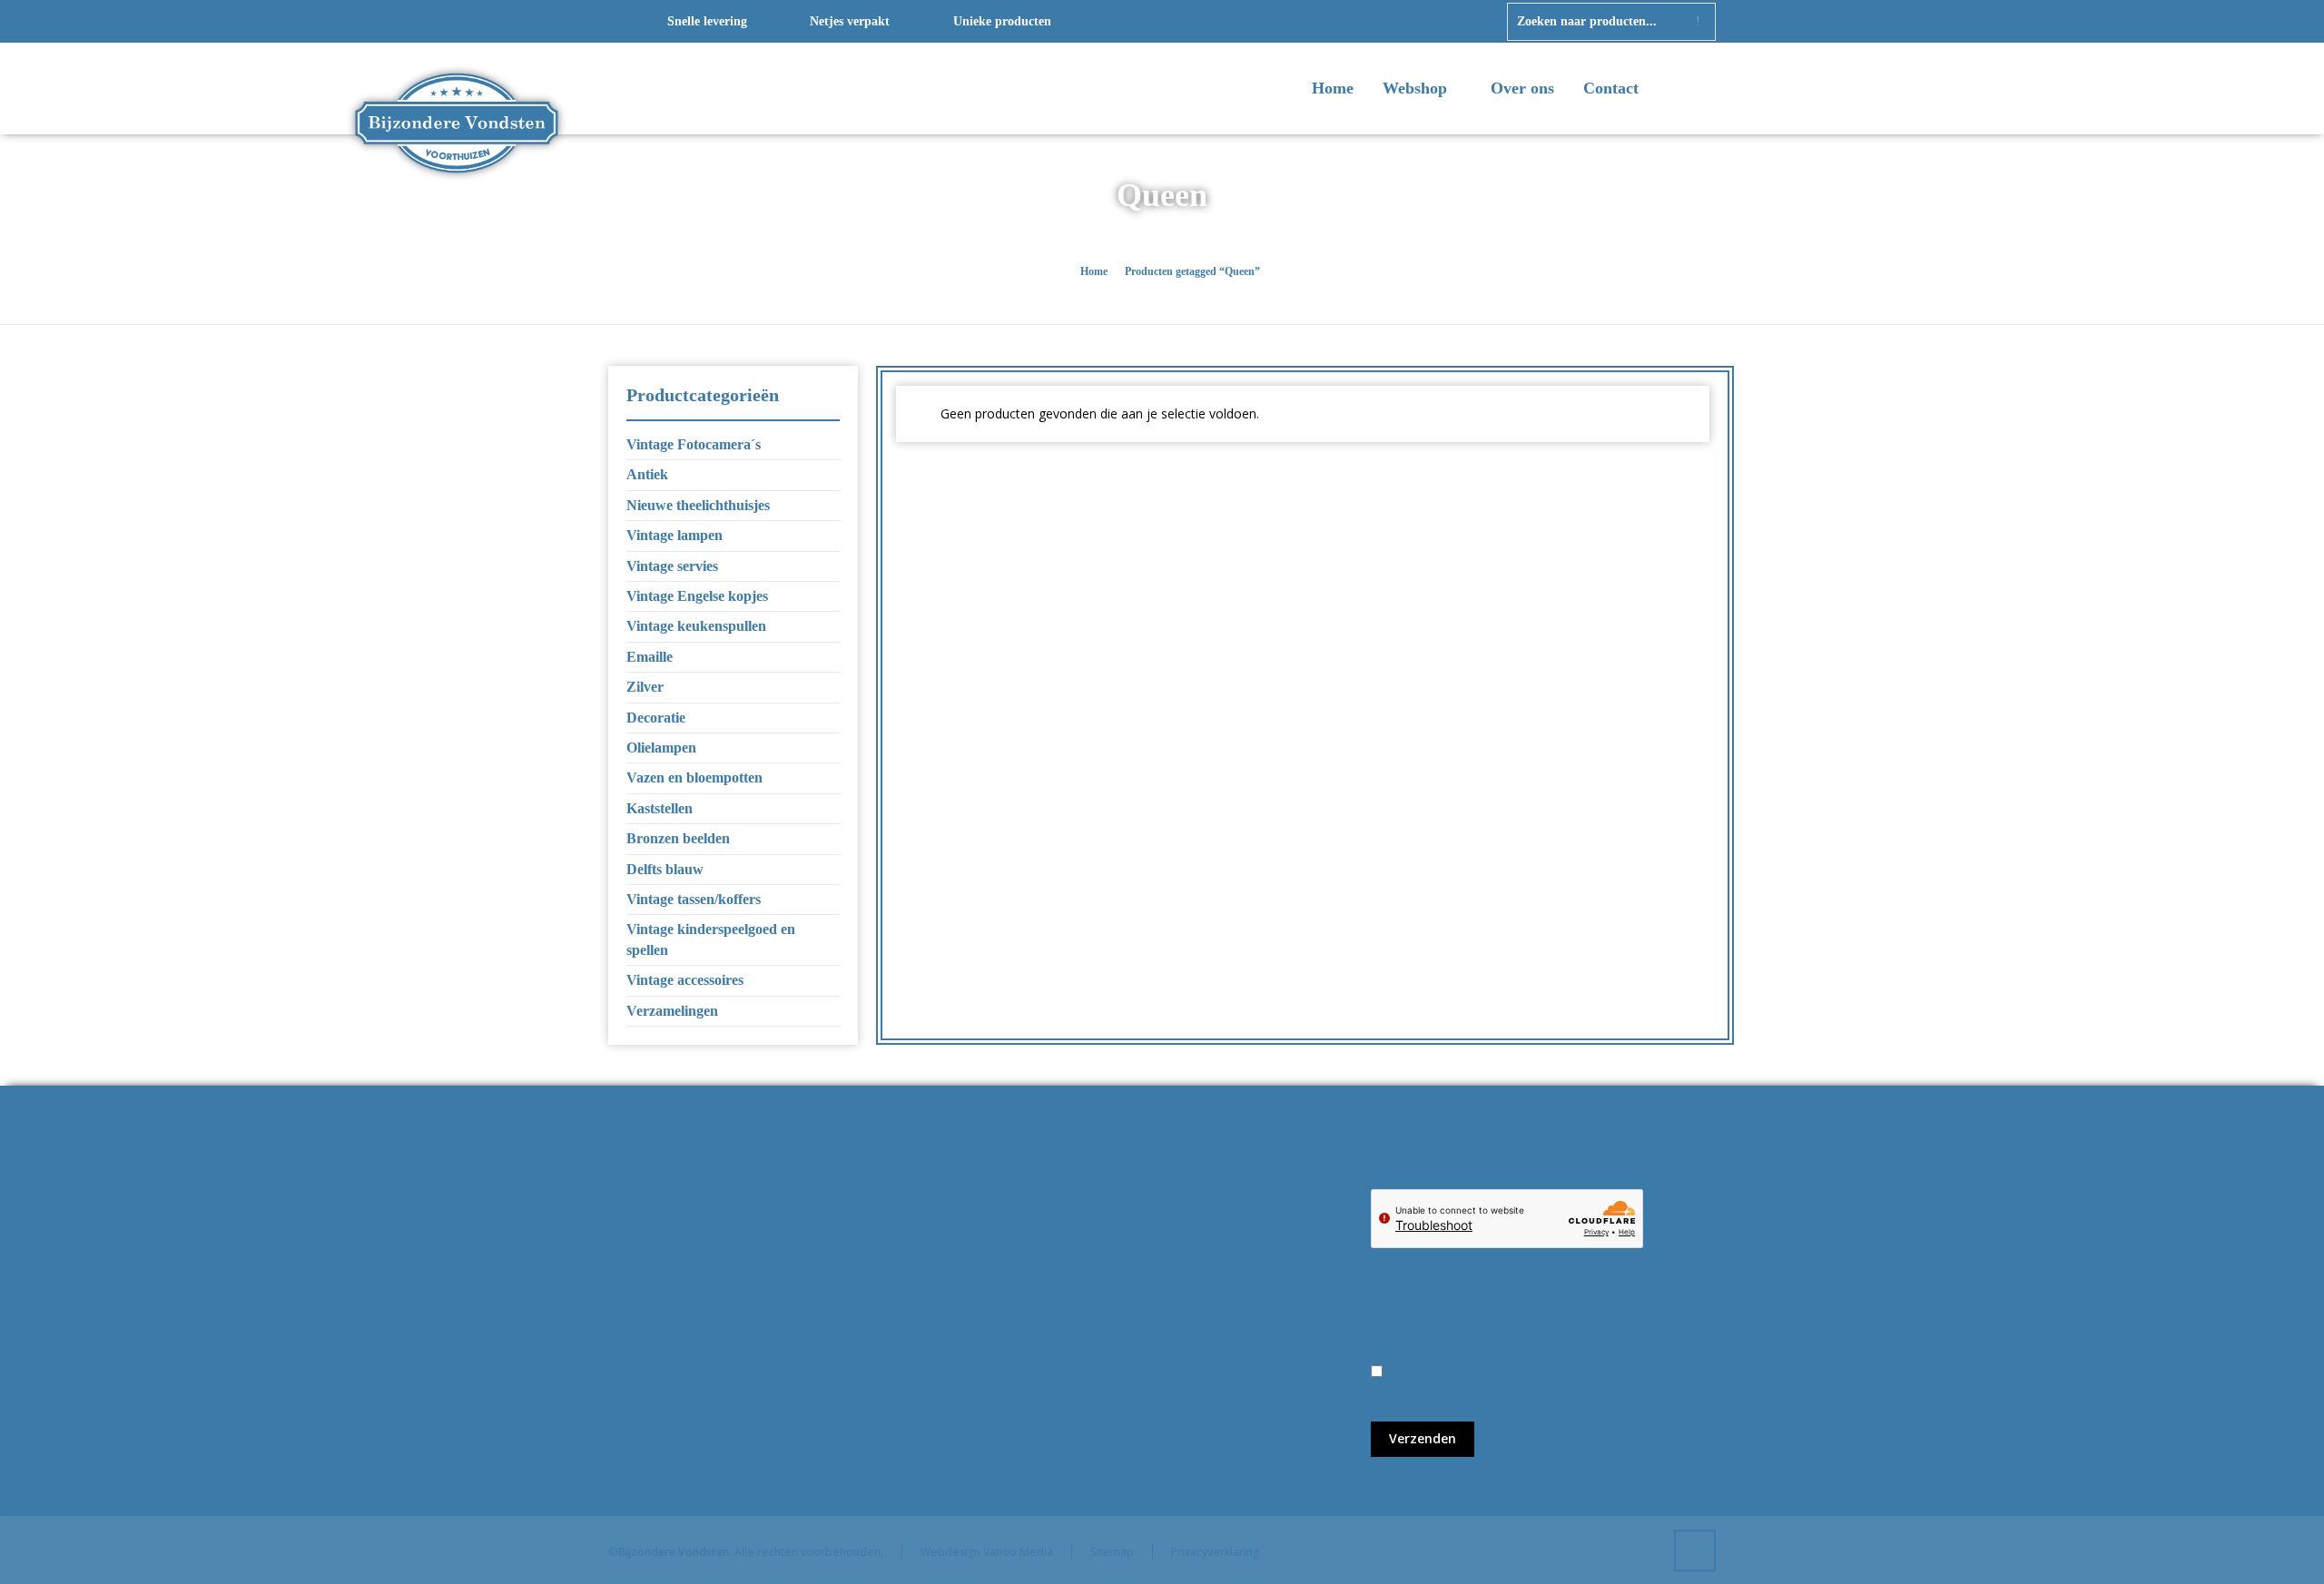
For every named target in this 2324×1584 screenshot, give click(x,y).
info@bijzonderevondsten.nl (722, 1240)
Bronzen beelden (678, 838)
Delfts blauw (665, 869)
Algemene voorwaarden (1060, 1199)
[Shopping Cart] (1704, 90)
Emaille (650, 657)
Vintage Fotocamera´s (694, 444)
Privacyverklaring (1215, 1552)
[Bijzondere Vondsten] (457, 89)
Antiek (647, 474)
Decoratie (656, 718)
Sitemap (1112, 1552)
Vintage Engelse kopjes (697, 596)
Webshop (1417, 88)
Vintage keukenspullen (696, 626)
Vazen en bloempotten (694, 777)
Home (1333, 88)
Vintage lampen (675, 535)
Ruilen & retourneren (1051, 1219)
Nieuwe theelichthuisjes (698, 505)
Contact (1611, 88)
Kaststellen (660, 808)
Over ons (1522, 88)
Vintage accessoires (685, 980)
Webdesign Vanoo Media (987, 1552)
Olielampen (661, 748)
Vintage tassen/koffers (694, 899)
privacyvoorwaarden (1463, 1392)
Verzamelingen (672, 1011)
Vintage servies (672, 566)
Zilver (645, 687)
